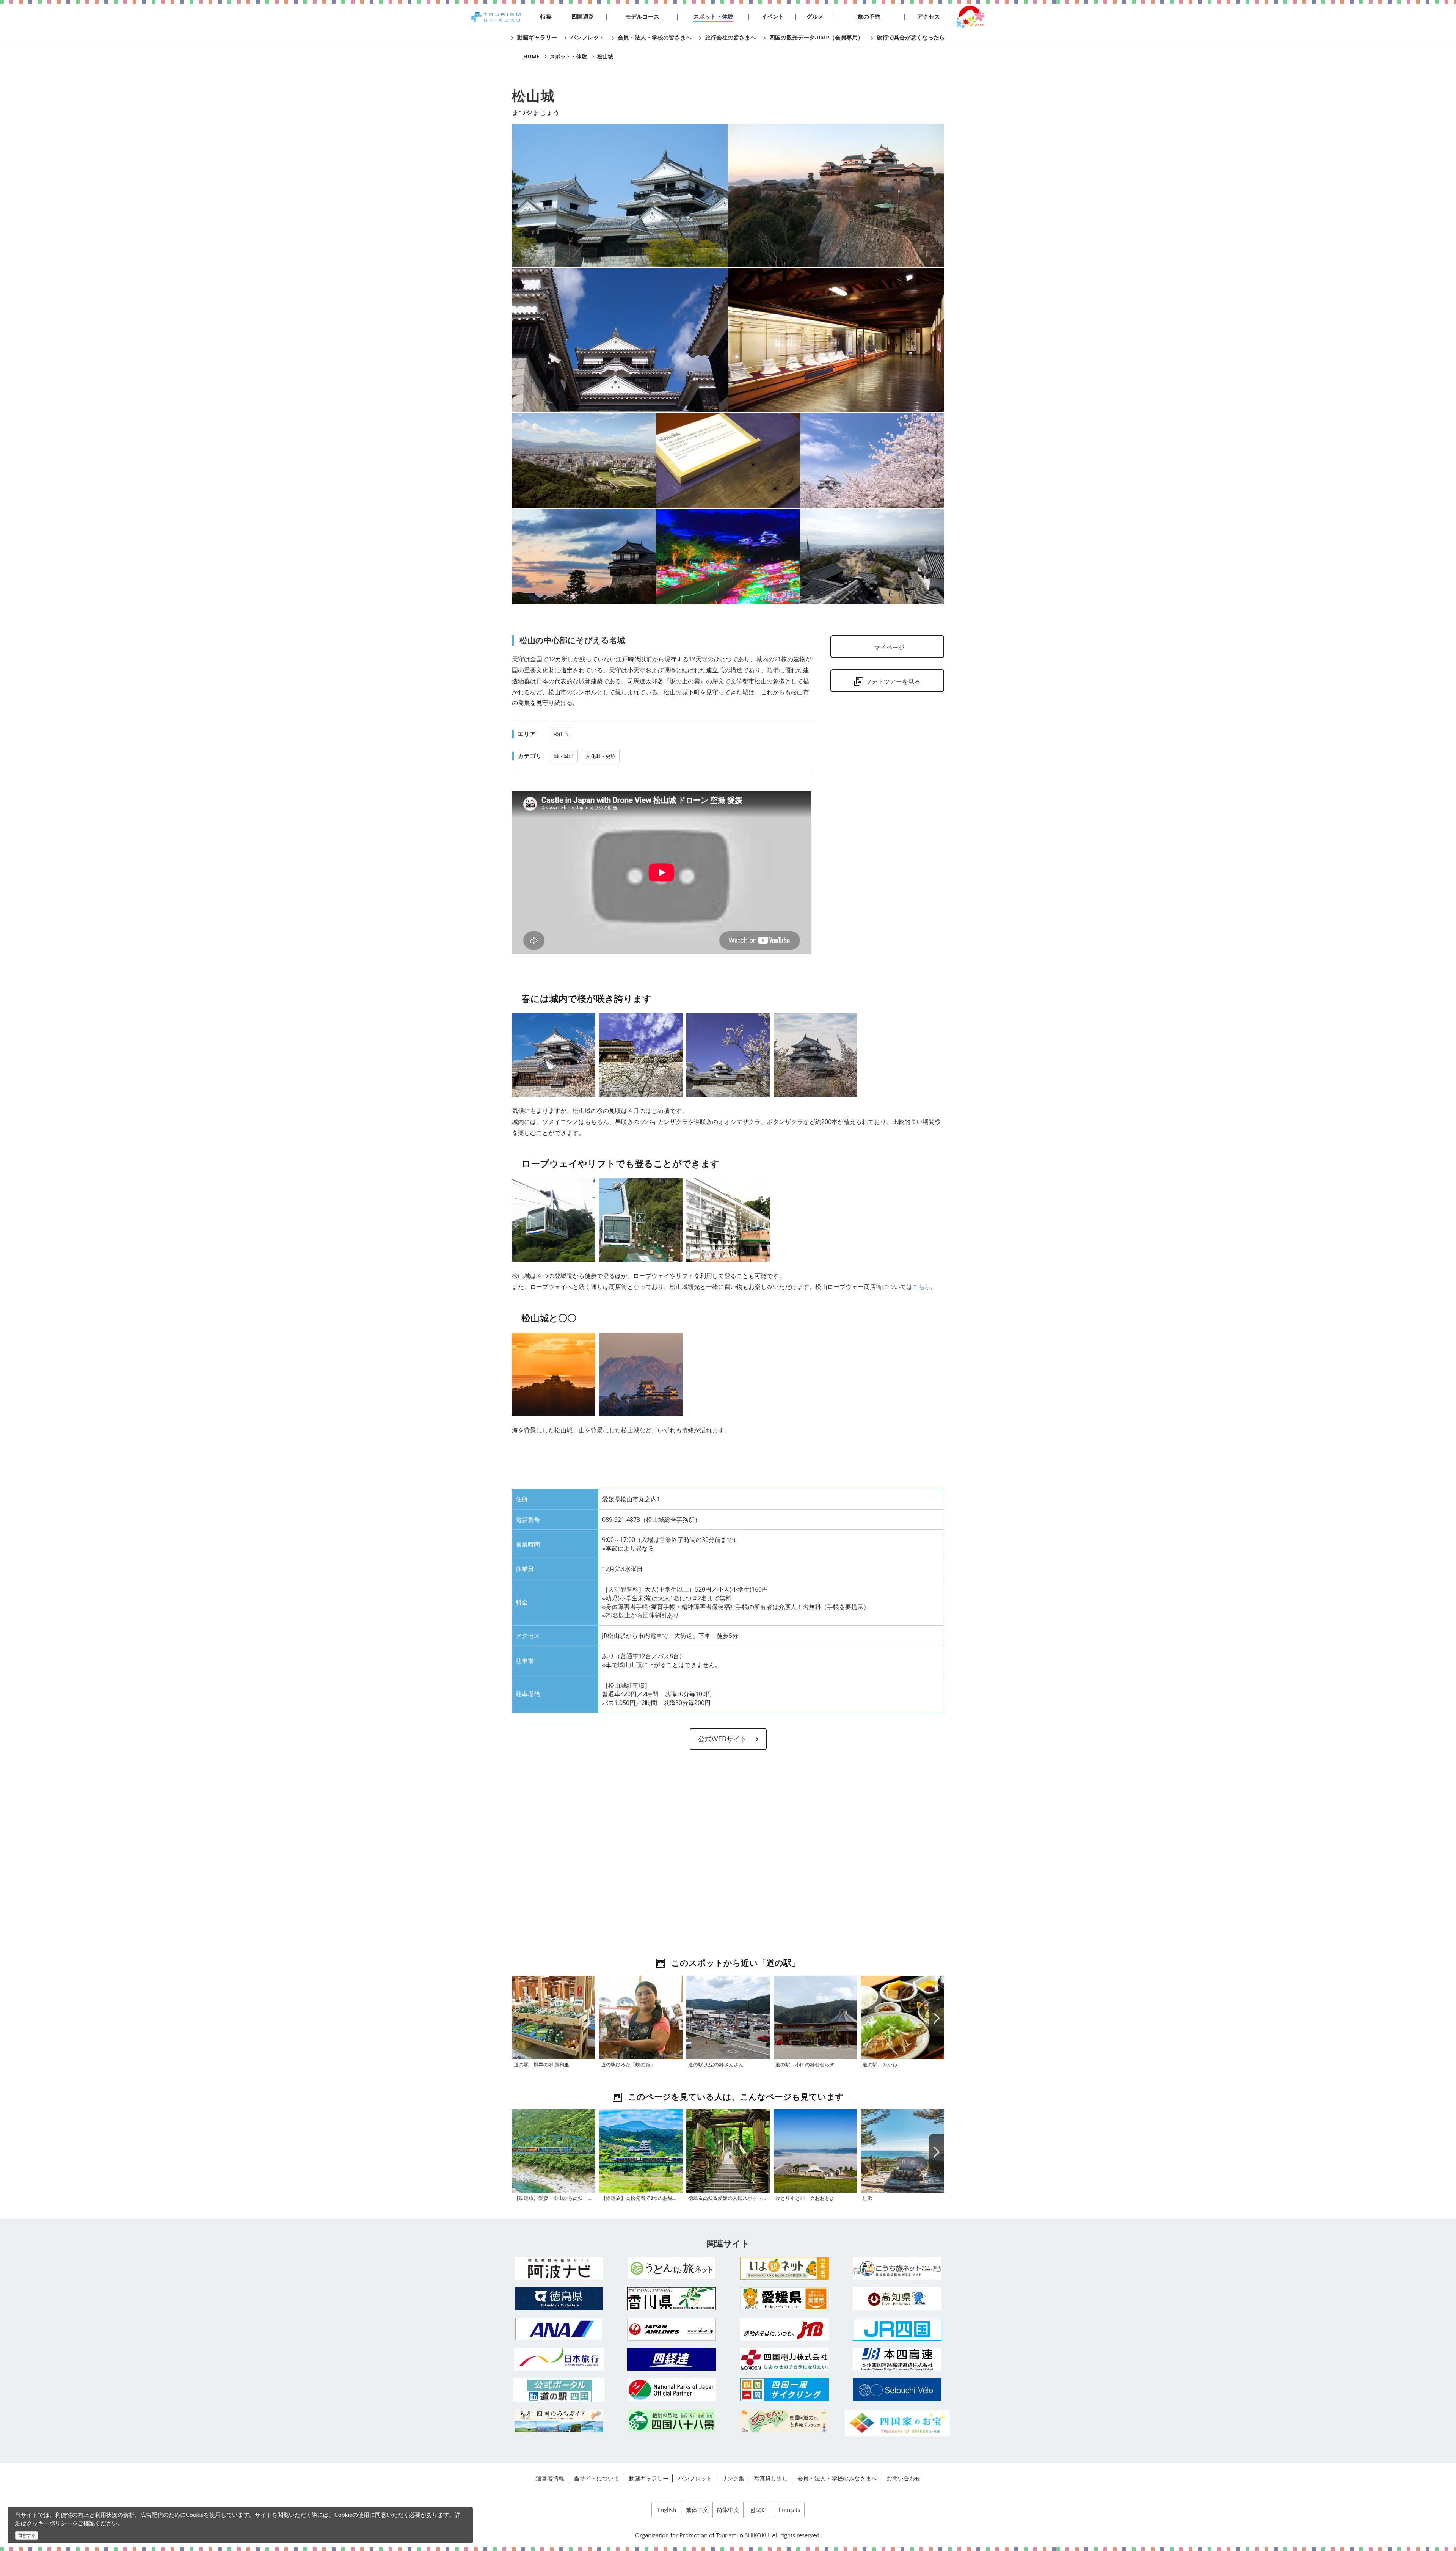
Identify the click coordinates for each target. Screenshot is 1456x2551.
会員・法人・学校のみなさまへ (837, 2478)
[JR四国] (897, 2329)
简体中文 (728, 2510)
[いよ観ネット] (784, 2268)
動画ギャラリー (649, 2478)
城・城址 (564, 756)
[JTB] (784, 2329)
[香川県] (672, 2299)
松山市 (561, 734)
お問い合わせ (904, 2478)
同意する (27, 2535)
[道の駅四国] (559, 2390)
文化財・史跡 (601, 756)
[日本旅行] (559, 2359)
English (667, 2510)
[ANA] (559, 2329)
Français (789, 2510)
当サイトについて (596, 2478)
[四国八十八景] (672, 2421)
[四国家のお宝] (897, 2423)
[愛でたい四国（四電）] (784, 2421)
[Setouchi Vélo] (897, 2390)
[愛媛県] (784, 2299)
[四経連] (672, 2359)
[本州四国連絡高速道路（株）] (897, 2359)
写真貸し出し (771, 2478)
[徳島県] (559, 2299)
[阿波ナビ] (559, 2268)
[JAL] (672, 2329)
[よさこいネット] (897, 2268)
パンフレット (695, 2478)
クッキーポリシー (49, 2523)
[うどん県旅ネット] (672, 2268)
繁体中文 (697, 2510)
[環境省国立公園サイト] (672, 2390)
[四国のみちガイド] (559, 2421)
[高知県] (897, 2299)
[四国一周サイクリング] (784, 2390)
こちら (921, 1287)
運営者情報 (550, 2478)
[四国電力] (784, 2359)
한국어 (759, 2510)
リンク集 (733, 2478)
